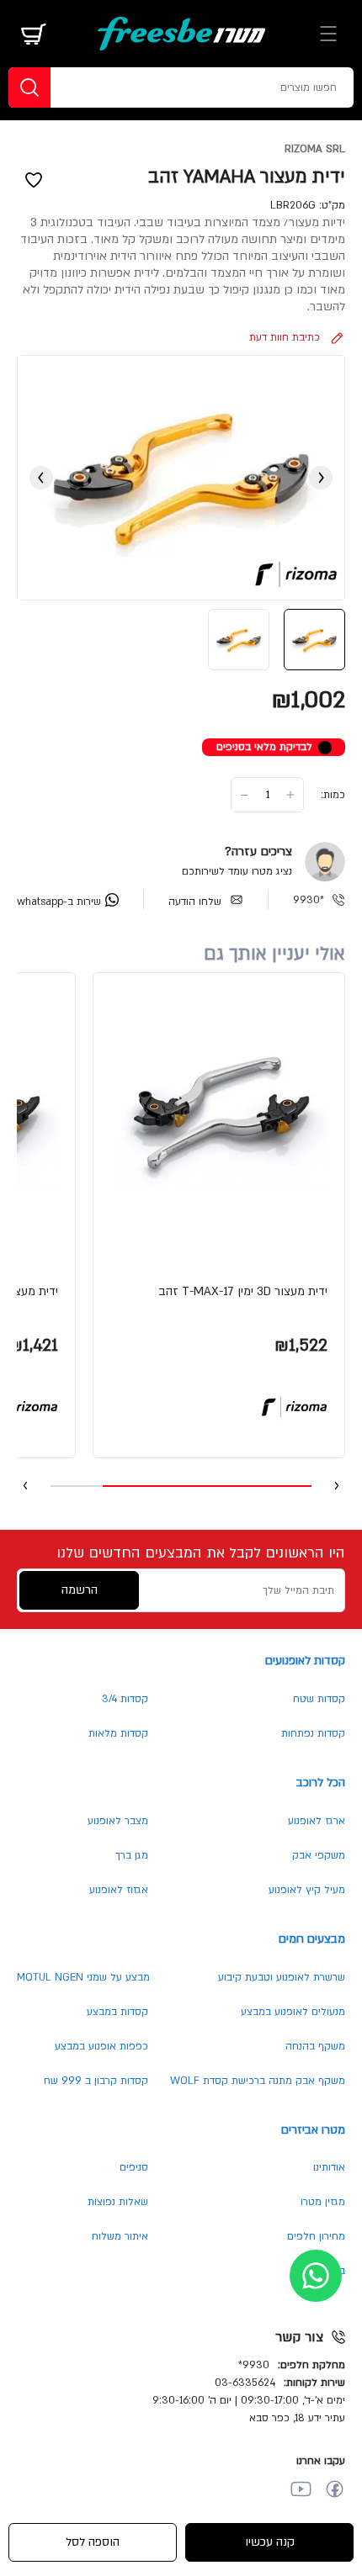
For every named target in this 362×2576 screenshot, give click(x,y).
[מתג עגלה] (34, 34)
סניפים (134, 2167)
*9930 (309, 900)
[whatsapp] (316, 2276)
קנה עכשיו (270, 2542)
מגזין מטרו (323, 2202)
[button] (219, 1215)
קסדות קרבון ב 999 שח (96, 2081)
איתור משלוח (120, 2236)
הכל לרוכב (321, 1783)
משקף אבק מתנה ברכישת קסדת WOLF (258, 2081)
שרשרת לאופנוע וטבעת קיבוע (282, 1977)
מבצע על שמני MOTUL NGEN (83, 1977)
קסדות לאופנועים (305, 1661)
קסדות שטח (319, 1699)
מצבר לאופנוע (118, 1821)
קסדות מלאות (118, 1733)
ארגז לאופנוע (317, 1821)
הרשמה (80, 1590)
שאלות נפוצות (118, 2202)
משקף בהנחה (315, 2046)
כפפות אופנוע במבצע (101, 2046)
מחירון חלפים (316, 2236)
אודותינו (329, 2167)
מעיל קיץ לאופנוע (307, 1890)
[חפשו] (29, 87)
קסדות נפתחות (313, 1733)
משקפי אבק (319, 1855)
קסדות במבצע (117, 2012)
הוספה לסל (93, 2542)
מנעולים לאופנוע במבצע (293, 2012)
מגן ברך (132, 1855)
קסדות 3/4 (125, 1699)
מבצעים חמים (312, 1939)
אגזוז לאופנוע (119, 1890)
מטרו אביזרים (313, 2130)
